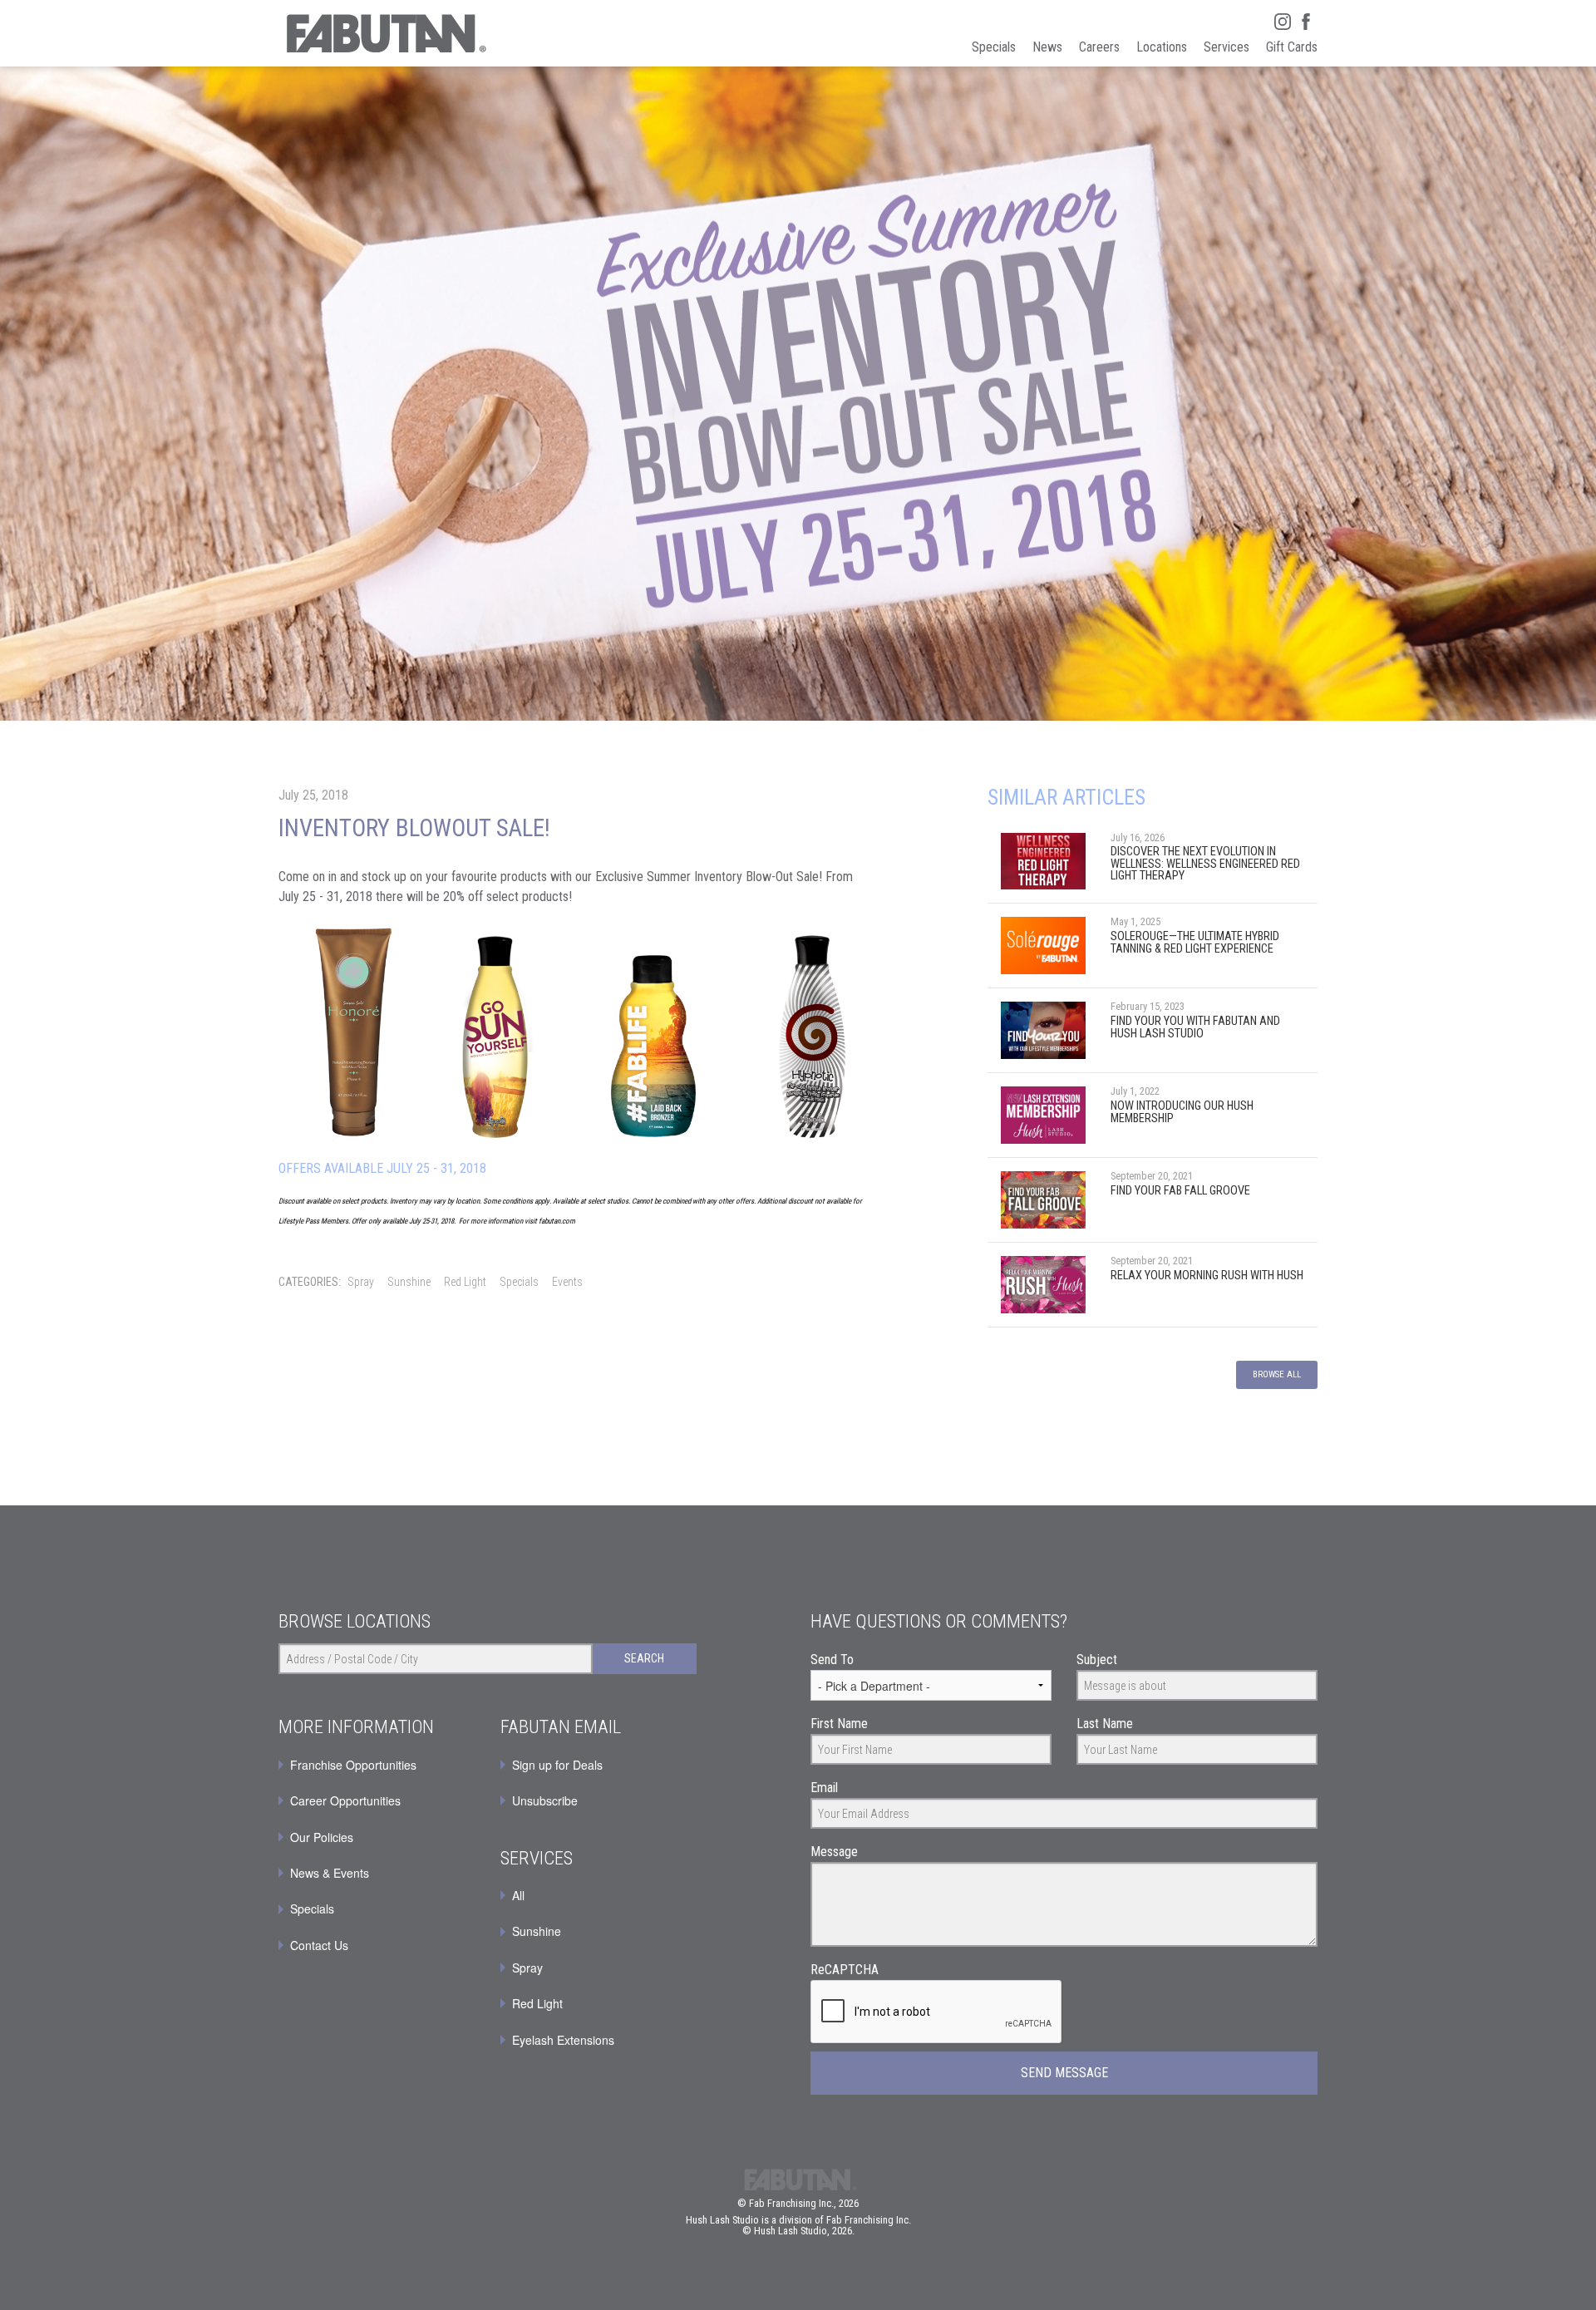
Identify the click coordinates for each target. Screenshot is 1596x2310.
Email (824, 1788)
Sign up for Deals (557, 1765)
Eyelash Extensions (563, 2040)
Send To (832, 1660)
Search (644, 1658)
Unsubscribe (545, 1800)
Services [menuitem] (1227, 47)
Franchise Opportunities (353, 1765)
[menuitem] (599, 1765)
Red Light (465, 1282)
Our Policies (322, 1837)
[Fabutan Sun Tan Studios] (385, 33)
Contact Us (319, 1945)
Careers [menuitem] (1099, 47)
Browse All (1277, 1374)
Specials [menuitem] (994, 47)
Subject (1097, 1660)
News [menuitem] (1047, 47)
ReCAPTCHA (845, 1970)
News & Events (330, 1873)
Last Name (1105, 1724)
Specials (519, 1282)
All (518, 1895)
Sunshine (409, 1282)
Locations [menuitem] (1162, 47)
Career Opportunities (345, 1800)
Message (834, 1852)
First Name (839, 1724)
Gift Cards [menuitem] (1292, 47)
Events (567, 1282)
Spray (361, 1282)
